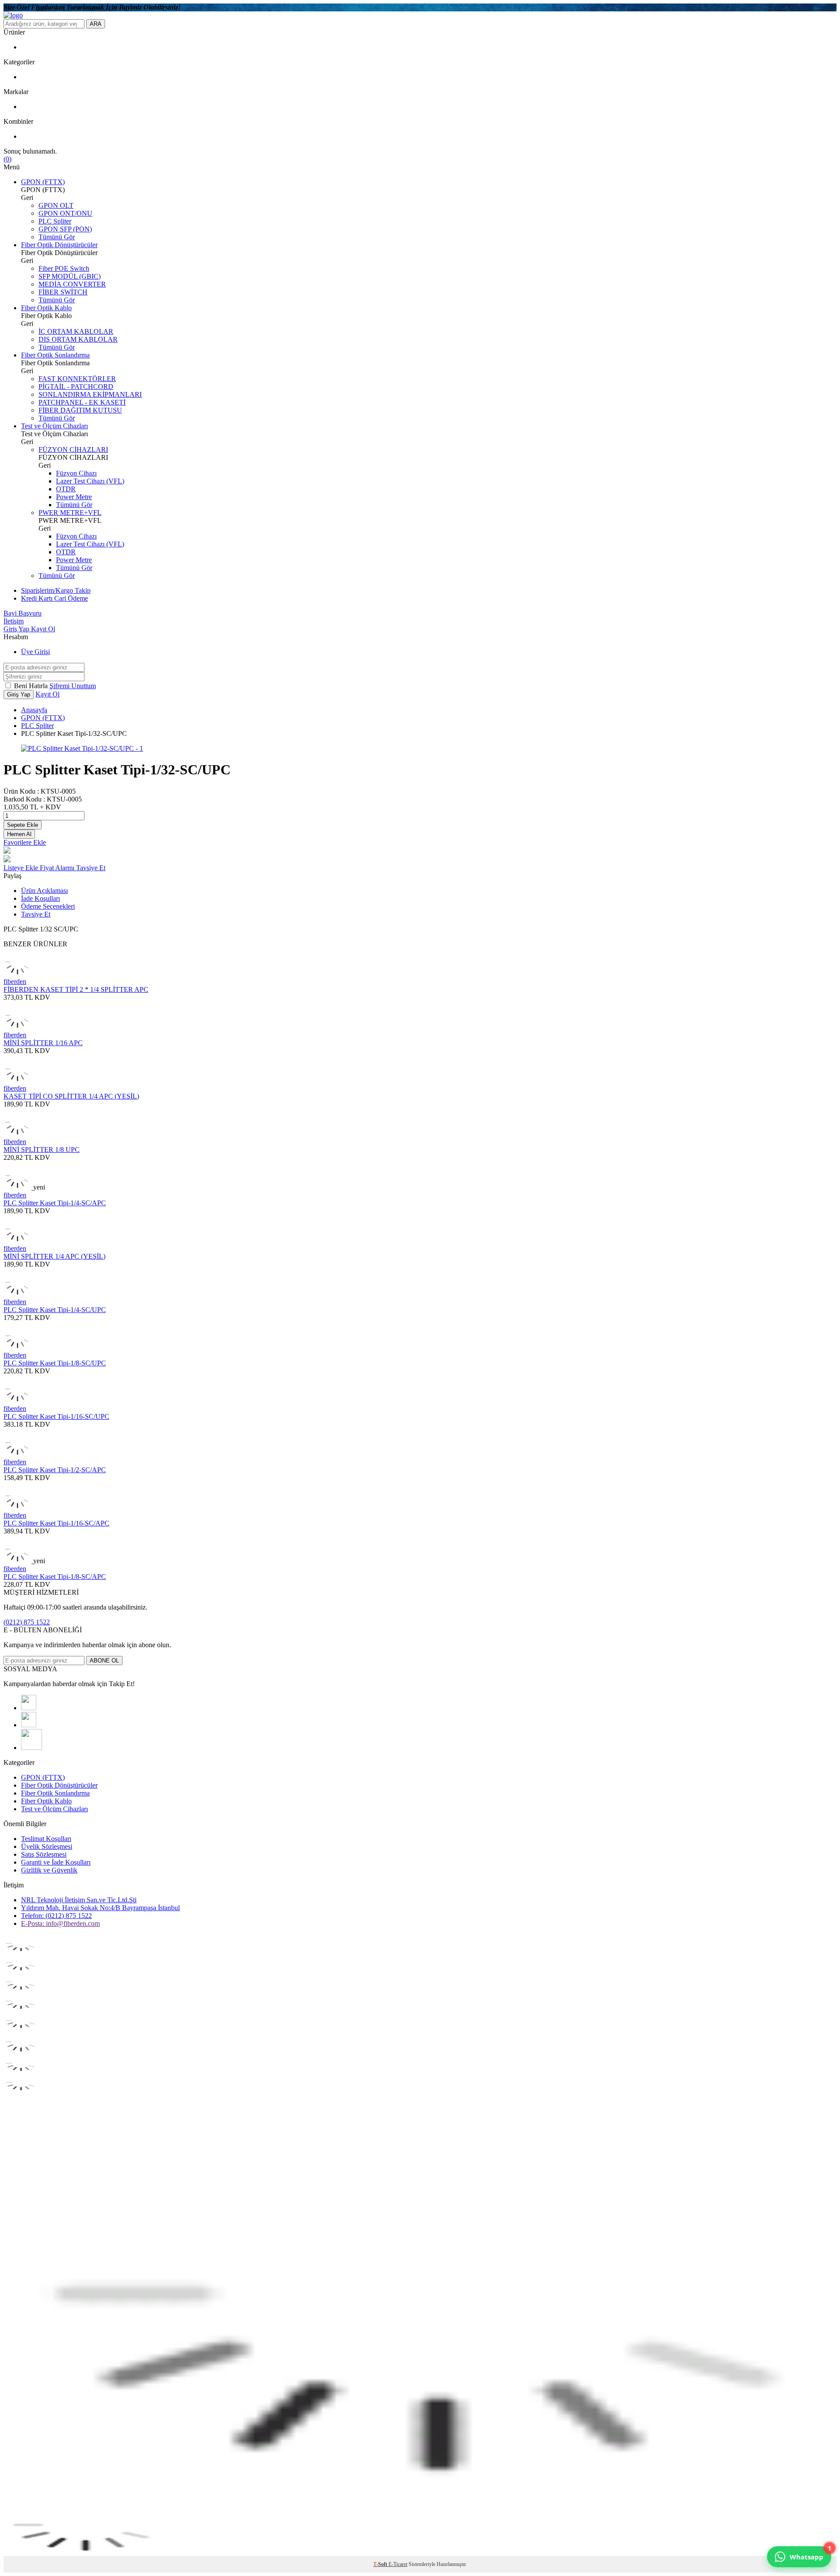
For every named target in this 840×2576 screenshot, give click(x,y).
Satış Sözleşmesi (44, 1854)
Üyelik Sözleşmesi (47, 1846)
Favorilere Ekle (25, 842)
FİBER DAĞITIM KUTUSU (80, 410)
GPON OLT (56, 205)
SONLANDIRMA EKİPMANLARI (90, 394)
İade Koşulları (40, 898)
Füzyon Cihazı (76, 473)
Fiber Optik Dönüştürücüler (59, 245)
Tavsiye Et (91, 868)
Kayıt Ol (43, 629)
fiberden (15, 982)
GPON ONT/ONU (65, 213)
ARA (96, 24)
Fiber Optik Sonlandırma (55, 355)
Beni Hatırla (32, 686)
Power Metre (74, 497)
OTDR (66, 489)
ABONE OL (104, 1661)
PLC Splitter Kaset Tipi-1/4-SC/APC (55, 1203)
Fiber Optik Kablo (46, 308)
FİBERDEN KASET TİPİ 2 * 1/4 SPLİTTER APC (76, 989)
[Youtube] (29, 1708)
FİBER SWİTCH (63, 292)
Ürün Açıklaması (44, 891)
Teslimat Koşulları (46, 1839)
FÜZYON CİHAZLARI (73, 450)
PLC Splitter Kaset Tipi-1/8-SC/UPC (55, 1363)
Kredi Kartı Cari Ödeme (54, 598)
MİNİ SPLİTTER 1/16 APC (43, 1043)
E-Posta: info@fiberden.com (60, 1923)
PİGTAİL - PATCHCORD (76, 387)
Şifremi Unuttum (73, 686)
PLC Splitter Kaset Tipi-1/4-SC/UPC (55, 1310)
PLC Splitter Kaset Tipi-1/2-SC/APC (55, 1470)
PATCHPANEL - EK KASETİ (82, 402)
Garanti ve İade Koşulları (56, 1862)
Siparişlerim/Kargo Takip (56, 590)
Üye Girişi (35, 652)
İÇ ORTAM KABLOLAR (76, 331)
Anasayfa (34, 710)
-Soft (381, 2564)
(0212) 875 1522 (27, 1622)
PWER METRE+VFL (70, 513)
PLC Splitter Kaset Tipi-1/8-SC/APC (55, 1577)
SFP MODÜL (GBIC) (70, 276)
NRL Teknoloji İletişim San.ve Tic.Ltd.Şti (79, 1900)
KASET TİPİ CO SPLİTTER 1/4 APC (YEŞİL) (71, 1096)
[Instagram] (29, 1725)
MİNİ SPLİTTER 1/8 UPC (42, 1150)
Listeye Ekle (22, 868)
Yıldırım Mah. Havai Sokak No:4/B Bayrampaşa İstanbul (100, 1908)
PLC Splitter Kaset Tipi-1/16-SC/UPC (56, 1416)
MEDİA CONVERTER (72, 284)
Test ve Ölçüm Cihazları (54, 426)
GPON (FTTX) (43, 182)
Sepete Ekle (23, 825)
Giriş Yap (17, 629)
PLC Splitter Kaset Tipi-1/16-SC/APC (56, 1523)
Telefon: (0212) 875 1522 (56, 1916)
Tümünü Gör (57, 237)
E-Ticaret (398, 2564)
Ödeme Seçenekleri (48, 906)
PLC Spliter (55, 221)
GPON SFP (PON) (65, 229)
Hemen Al (19, 834)
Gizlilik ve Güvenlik (49, 1870)
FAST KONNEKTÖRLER (77, 379)
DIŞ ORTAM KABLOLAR (78, 339)
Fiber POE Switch (64, 268)
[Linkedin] (31, 1748)
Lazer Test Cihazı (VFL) (90, 481)
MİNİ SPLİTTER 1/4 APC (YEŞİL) (54, 1256)
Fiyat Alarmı (58, 868)
